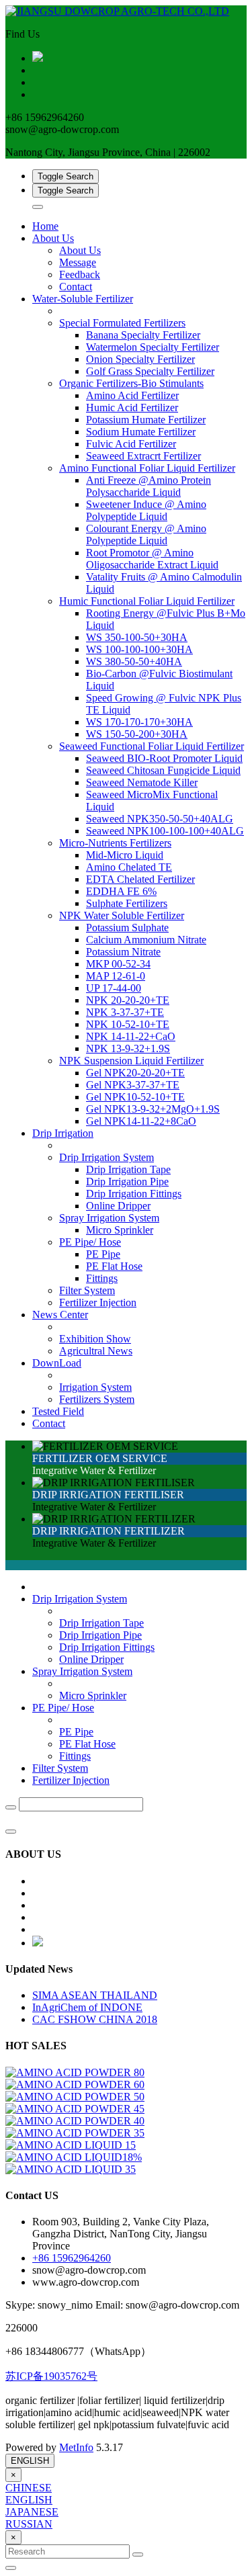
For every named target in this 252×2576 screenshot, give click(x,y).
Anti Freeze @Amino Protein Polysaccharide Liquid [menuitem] (149, 486)
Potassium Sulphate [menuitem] (127, 928)
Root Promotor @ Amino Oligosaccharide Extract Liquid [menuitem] (152, 559)
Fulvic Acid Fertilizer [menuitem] (131, 444)
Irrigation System (95, 1387)
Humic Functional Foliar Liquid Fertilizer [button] (147, 601)
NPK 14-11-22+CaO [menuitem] (131, 1036)
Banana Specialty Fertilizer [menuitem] (143, 335)
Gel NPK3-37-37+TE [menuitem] (133, 1085)
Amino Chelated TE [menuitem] (129, 867)
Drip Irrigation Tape (101, 1623)
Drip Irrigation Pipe (100, 1635)
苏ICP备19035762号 (51, 2376)
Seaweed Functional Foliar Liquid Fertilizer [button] (152, 746)
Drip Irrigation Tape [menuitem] (128, 1169)
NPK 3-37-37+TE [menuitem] (125, 1012)
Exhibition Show (95, 1339)
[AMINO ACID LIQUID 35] (71, 2169)
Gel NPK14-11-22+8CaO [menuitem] (141, 1121)
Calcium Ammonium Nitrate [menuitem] (146, 940)
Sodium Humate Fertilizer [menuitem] (141, 432)
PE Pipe (76, 1732)
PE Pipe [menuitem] (103, 1254)
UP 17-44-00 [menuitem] (114, 988)
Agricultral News (96, 1351)
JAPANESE (32, 2512)
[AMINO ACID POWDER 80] (75, 2072)
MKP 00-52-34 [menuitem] (118, 964)
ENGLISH (30, 2461)
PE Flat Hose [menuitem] (114, 1266)
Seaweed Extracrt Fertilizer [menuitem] (143, 456)
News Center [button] (60, 1315)
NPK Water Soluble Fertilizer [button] (122, 915)
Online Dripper (91, 1659)
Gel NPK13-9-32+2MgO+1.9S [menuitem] (153, 1109)
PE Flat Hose (87, 1744)
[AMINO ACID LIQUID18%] (74, 2157)
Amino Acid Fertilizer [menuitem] (132, 395)
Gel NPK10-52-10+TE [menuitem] (135, 1097)
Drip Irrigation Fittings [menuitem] (134, 1194)
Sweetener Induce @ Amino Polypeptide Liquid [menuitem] (146, 510)
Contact (76, 287)
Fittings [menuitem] (102, 1278)
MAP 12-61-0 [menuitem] (116, 976)
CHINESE (29, 2488)
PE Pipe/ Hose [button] (90, 1242)
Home (45, 226)
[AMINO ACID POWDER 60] (75, 2085)
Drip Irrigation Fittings (107, 1647)
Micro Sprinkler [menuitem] (120, 1230)
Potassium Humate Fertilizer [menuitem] (146, 420)
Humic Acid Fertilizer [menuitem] (132, 407)
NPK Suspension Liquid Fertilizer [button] (131, 1061)
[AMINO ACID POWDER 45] (75, 2109)
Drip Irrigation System (80, 1599)
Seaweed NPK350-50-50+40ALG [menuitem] (160, 819)
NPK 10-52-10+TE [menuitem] (128, 1024)
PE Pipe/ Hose (63, 1708)
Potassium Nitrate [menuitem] (123, 952)
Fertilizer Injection (98, 1302)
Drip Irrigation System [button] (107, 1157)
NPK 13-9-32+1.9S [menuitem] (128, 1048)
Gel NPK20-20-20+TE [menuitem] (135, 1073)
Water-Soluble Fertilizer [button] (83, 299)
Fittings (75, 1756)
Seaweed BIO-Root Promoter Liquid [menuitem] (164, 758)
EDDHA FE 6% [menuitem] (121, 891)
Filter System (87, 1290)
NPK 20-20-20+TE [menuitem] (128, 1000)
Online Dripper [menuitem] (118, 1206)
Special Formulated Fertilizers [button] (122, 323)
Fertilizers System (97, 1399)
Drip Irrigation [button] (63, 1133)
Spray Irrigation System (82, 1671)
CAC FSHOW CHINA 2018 (95, 2019)
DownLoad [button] (57, 1363)
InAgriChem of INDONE (87, 2007)
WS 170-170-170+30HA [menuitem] (139, 722)
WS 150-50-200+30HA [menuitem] (137, 734)
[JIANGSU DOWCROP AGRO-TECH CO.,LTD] (126, 11)
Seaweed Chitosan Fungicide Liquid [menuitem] (163, 770)
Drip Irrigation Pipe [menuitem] (127, 1182)
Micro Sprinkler (93, 1695)
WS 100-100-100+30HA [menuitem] (139, 649)
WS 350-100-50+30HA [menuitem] (137, 637)
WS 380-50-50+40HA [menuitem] (134, 661)
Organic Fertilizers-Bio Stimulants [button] (131, 383)
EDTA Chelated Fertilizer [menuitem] (140, 879)
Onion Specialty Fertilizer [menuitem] (140, 359)
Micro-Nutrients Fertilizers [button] (115, 843)
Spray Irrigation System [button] (109, 1218)
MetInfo (76, 2447)
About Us (80, 250)
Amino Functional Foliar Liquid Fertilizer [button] (147, 468)
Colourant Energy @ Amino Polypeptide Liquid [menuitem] (146, 534)
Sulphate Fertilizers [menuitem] (127, 903)
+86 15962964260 (72, 2258)
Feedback (80, 274)
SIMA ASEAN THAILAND (95, 1995)
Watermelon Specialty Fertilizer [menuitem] (153, 347)
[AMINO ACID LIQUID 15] (71, 2145)
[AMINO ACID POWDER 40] (75, 2121)
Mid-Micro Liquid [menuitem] (125, 855)
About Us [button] (53, 238)
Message (78, 262)
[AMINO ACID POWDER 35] (75, 2133)
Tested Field (58, 1411)
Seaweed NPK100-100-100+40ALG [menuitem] (165, 831)
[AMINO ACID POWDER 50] (75, 2097)
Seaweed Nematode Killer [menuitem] (142, 782)
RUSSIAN (29, 2524)
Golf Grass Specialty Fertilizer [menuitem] (150, 371)
